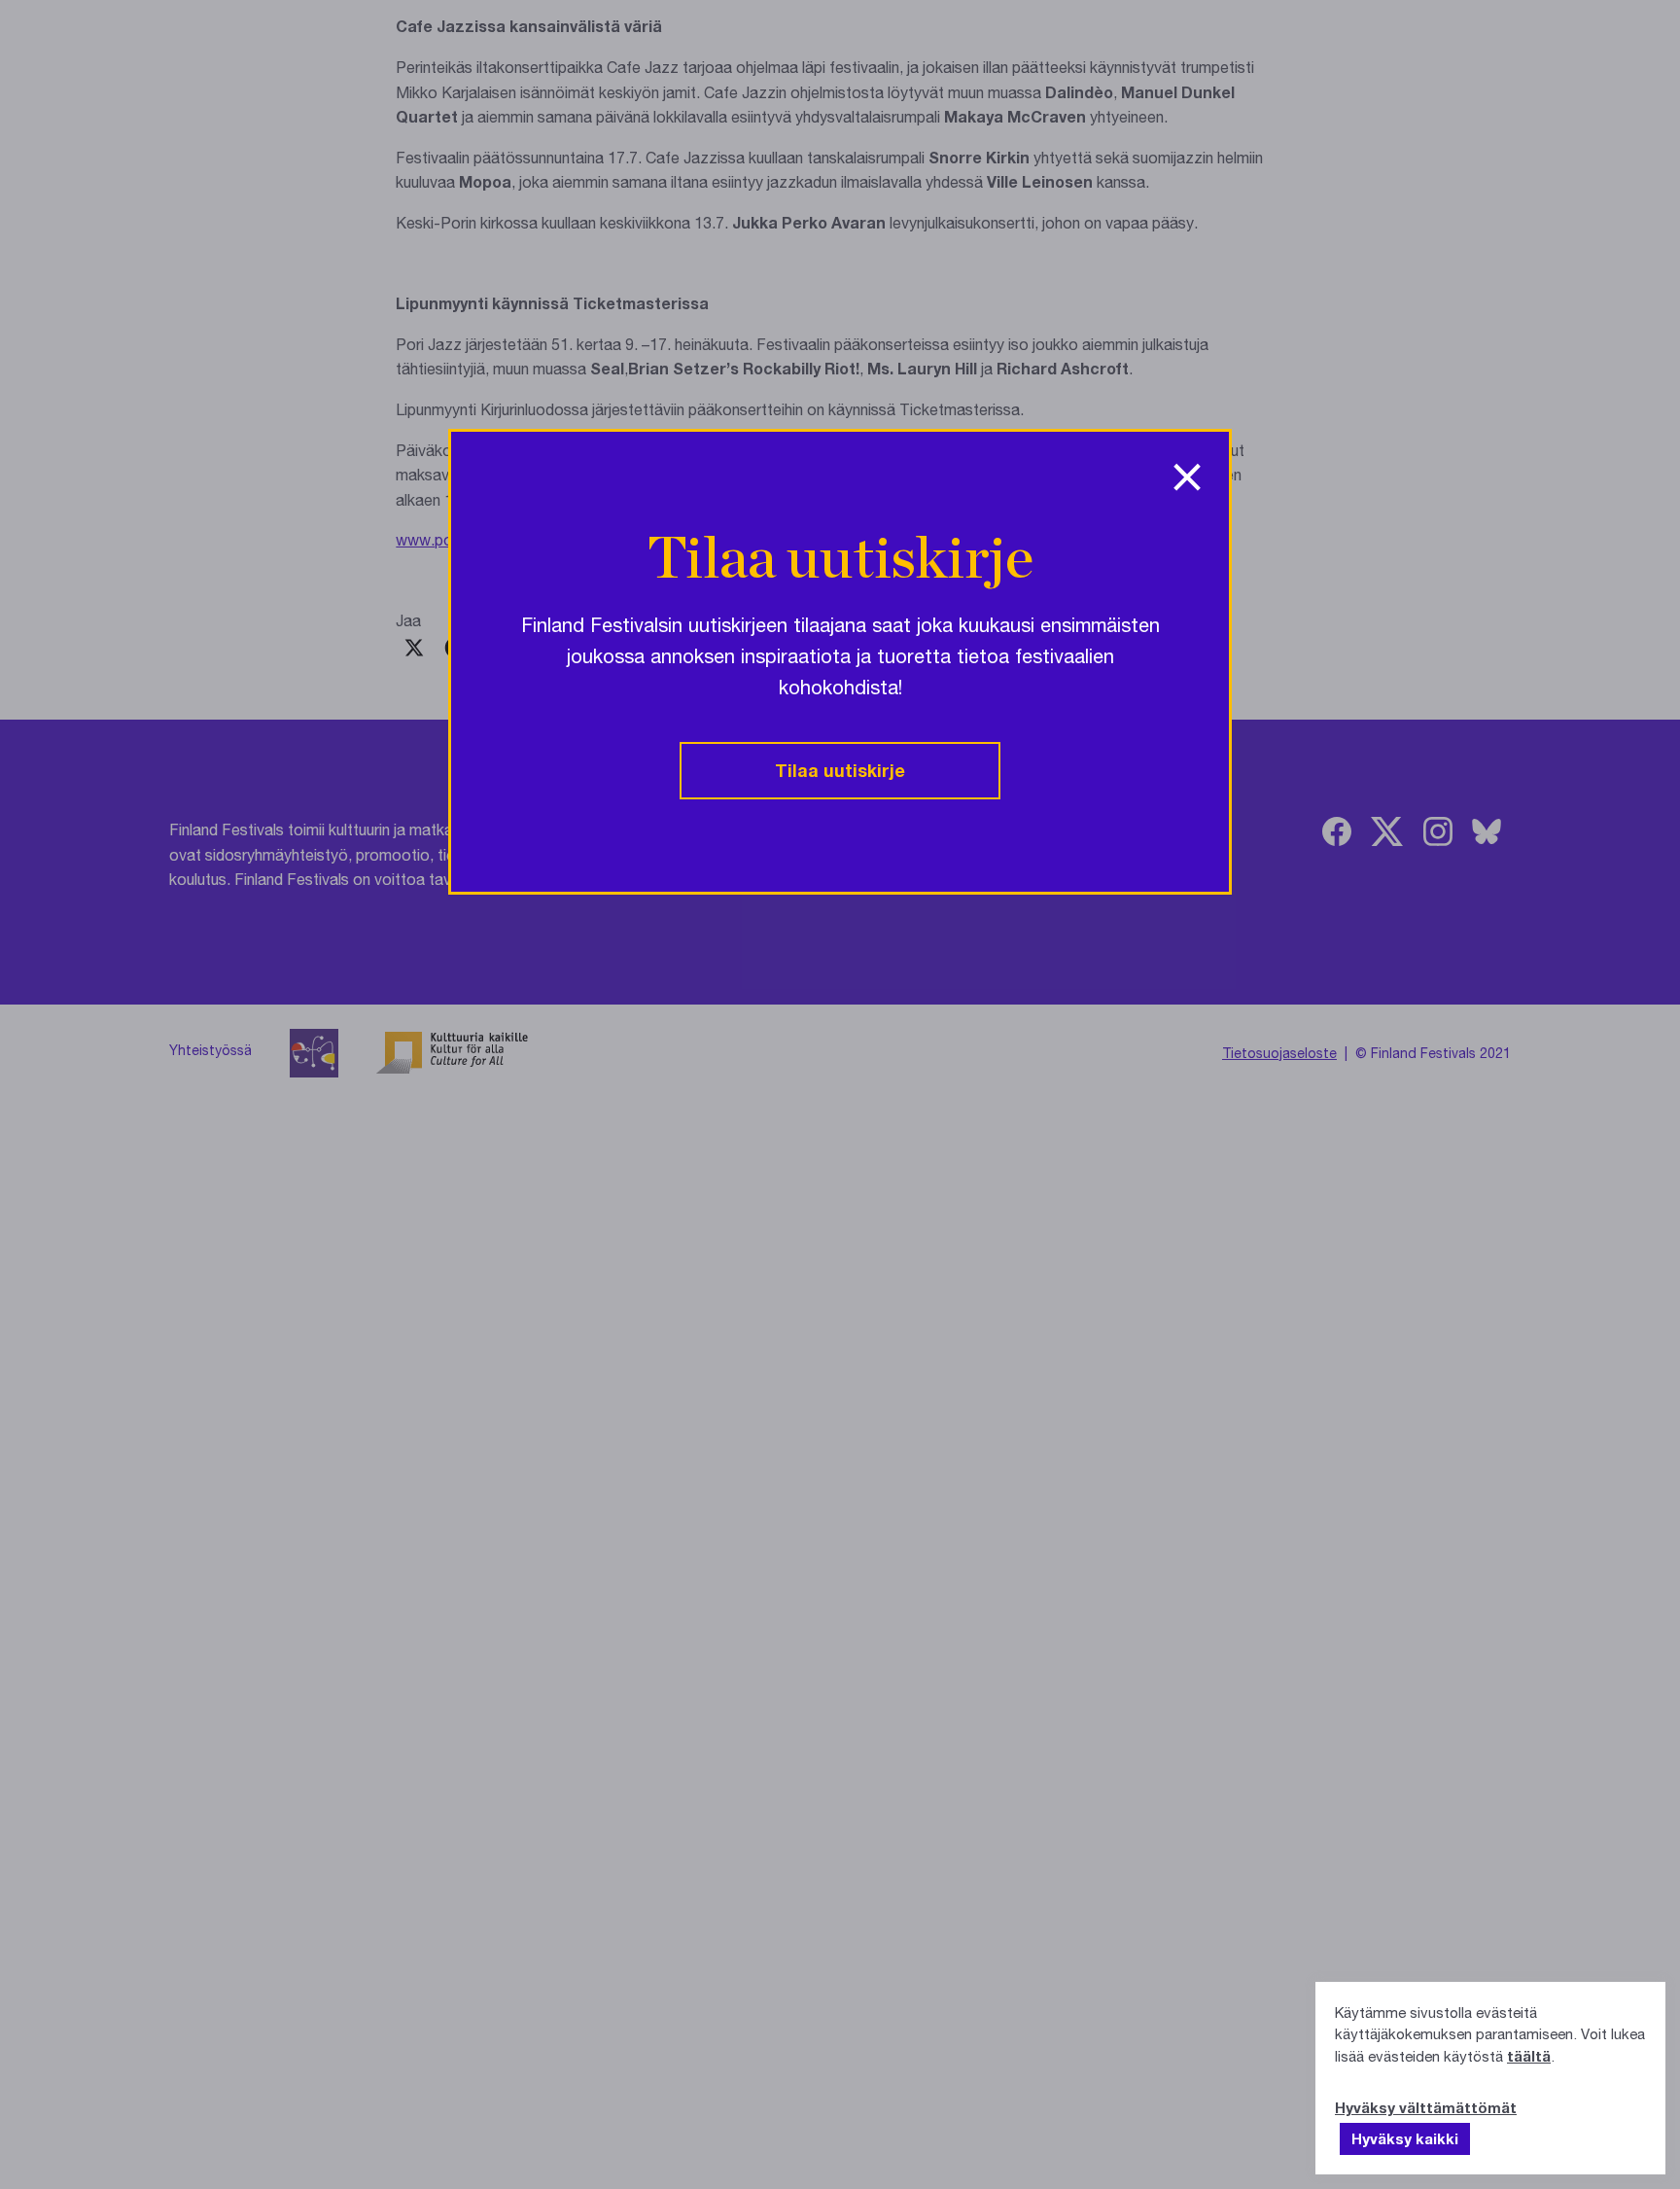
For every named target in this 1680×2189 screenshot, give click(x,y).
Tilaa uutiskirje (840, 770)
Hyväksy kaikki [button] (1405, 2138)
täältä (1529, 2056)
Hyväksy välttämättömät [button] (1426, 2107)
